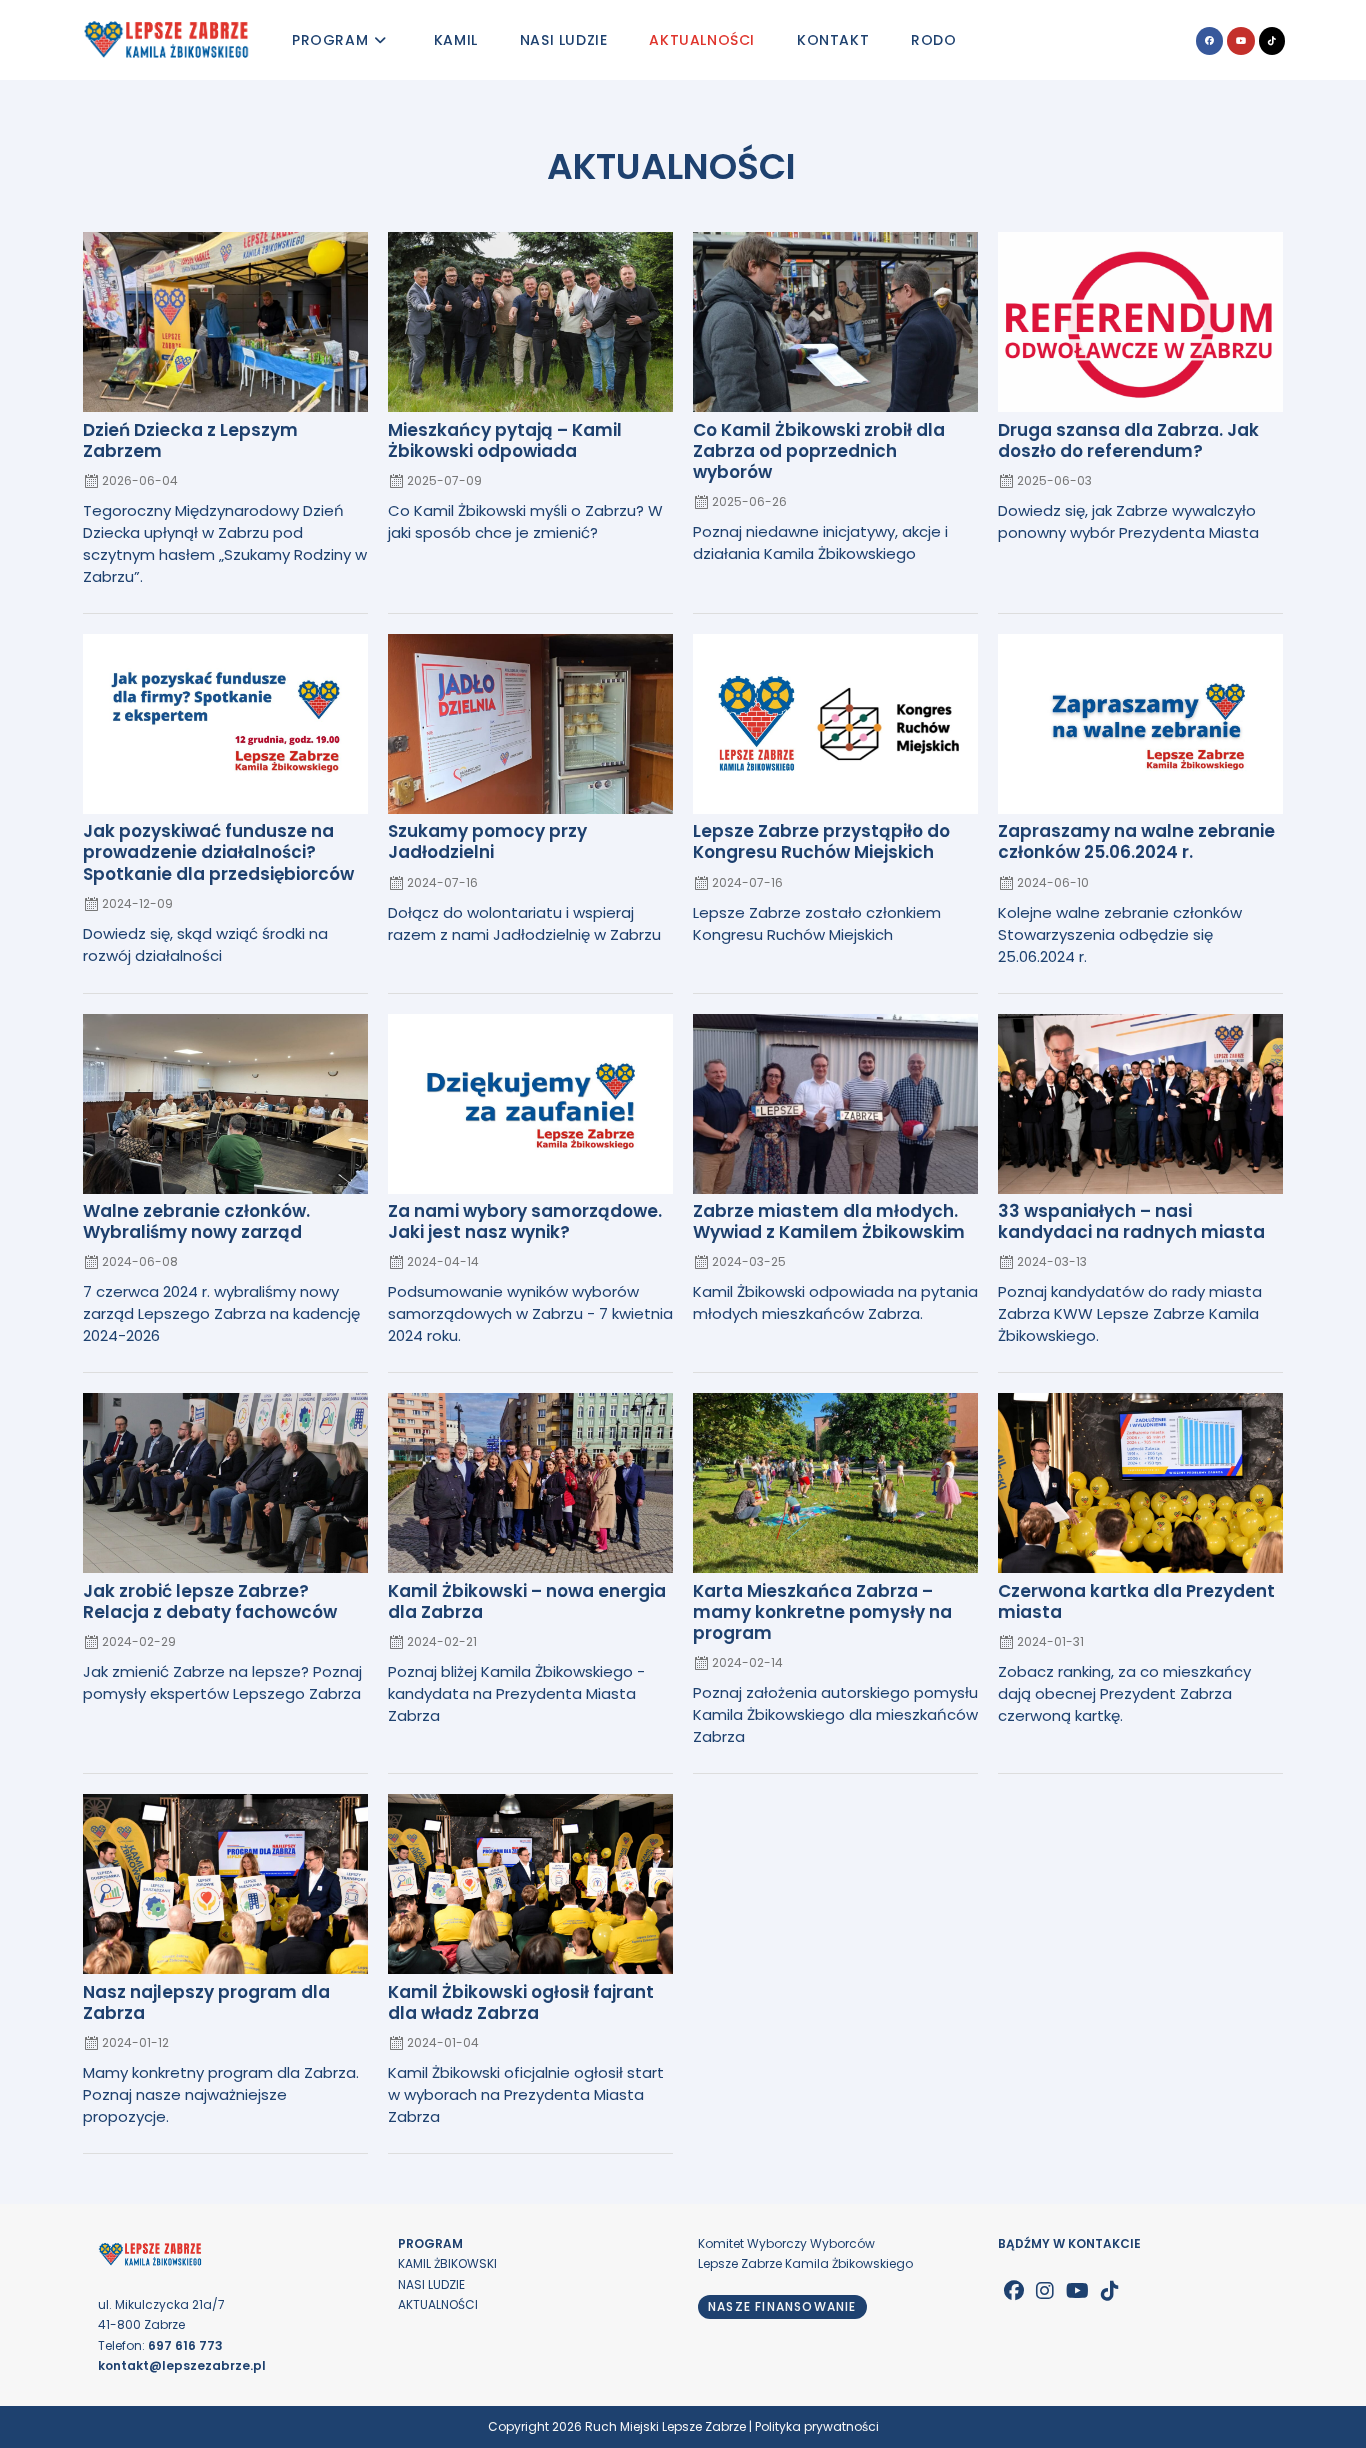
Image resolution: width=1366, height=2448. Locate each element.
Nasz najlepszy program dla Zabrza (206, 2002)
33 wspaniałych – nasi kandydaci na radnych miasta (1131, 1221)
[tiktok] (1110, 2291)
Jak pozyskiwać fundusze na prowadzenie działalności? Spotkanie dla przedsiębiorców (218, 852)
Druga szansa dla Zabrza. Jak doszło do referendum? (1128, 440)
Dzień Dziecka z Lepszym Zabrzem (190, 440)
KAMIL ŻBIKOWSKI (447, 2263)
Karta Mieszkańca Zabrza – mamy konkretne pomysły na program (822, 1612)
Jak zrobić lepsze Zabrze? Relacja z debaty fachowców (210, 1601)
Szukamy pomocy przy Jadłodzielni (487, 841)
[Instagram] (1045, 2291)
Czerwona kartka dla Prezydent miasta (1136, 1601)
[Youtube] (1077, 2291)
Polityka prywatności (817, 2426)
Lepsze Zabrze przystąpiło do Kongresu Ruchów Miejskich (821, 841)
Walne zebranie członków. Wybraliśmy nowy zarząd (196, 1221)
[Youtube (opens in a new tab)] (1241, 41)
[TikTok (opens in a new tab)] (1272, 41)
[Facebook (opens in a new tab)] (1209, 41)
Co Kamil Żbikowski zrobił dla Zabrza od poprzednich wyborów (819, 451)
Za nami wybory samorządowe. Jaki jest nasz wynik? (525, 1221)
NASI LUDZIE (431, 2284)
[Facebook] (1014, 2291)
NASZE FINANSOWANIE (782, 2306)
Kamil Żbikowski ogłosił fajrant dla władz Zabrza (521, 2002)
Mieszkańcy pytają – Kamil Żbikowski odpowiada (505, 440)
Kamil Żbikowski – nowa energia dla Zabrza (527, 1601)
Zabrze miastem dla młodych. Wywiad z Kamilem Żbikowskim (829, 1221)
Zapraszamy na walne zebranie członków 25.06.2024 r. (1136, 841)
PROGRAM (430, 2243)
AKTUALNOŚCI (438, 2304)
